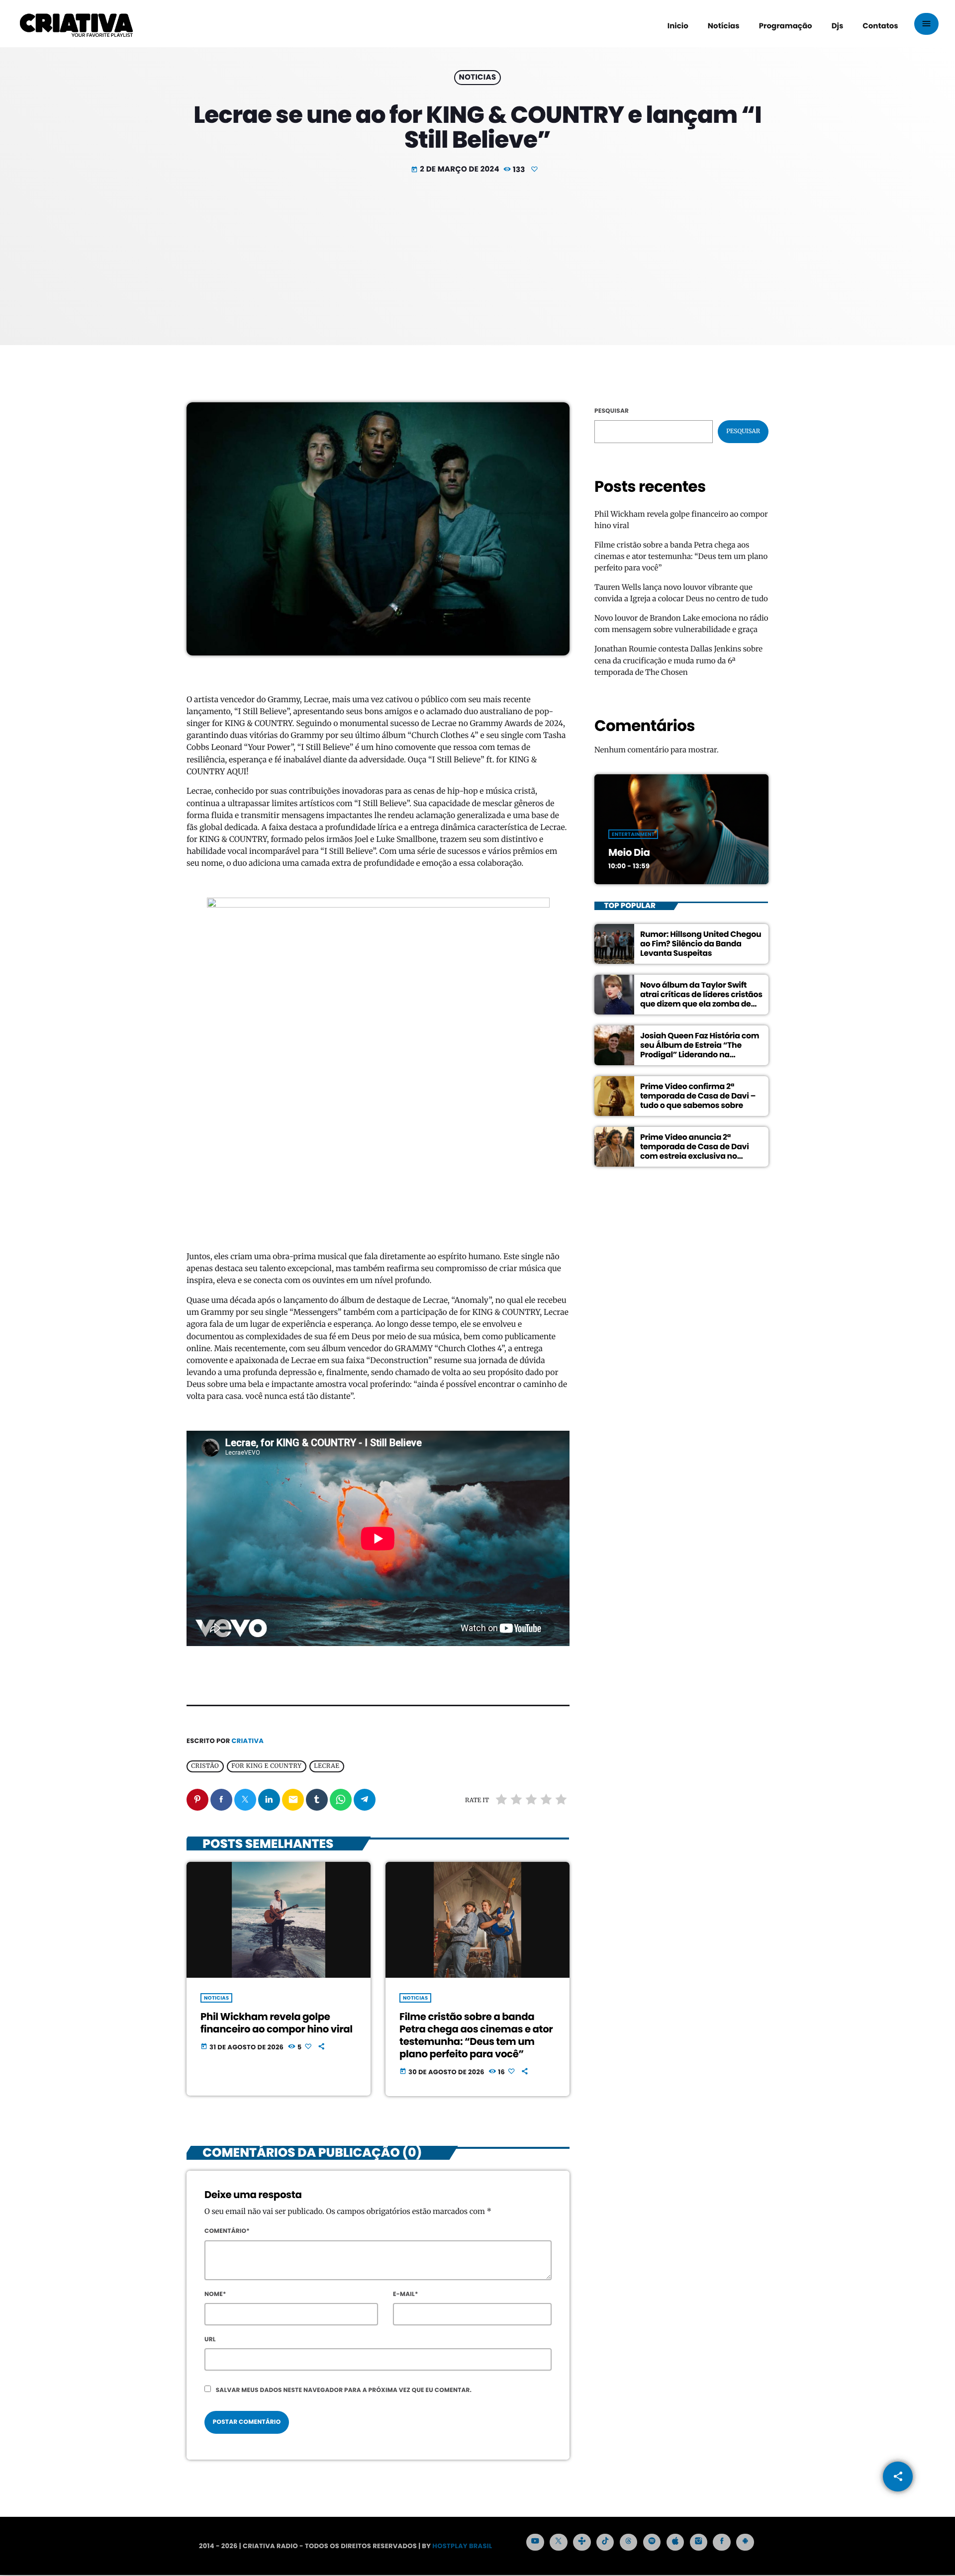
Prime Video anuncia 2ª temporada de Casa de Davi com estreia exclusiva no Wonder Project (695, 1151)
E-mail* (406, 2294)
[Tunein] (582, 2542)
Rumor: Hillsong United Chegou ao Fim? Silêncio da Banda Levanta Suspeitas (701, 944)
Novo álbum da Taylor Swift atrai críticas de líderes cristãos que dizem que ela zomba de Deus (701, 999)
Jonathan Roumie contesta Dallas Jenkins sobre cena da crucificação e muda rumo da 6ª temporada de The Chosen (678, 661)
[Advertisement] (477, 251)
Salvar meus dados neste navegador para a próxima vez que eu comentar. (344, 2390)
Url (210, 2340)
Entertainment (633, 834)
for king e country (266, 1766)
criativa (248, 1741)
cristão (205, 1766)
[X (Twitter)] (559, 2542)
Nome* (215, 2294)
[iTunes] (675, 2542)
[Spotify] (652, 2542)
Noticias (478, 78)
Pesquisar (612, 411)
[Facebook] (722, 2542)
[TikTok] (605, 2542)
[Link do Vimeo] (76, 24)
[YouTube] (535, 2542)
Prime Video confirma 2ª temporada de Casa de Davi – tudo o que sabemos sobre (698, 1096)
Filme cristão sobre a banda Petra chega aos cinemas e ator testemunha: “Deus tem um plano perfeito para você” (476, 2035)
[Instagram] (699, 2542)
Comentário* (227, 2231)
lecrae (327, 1766)
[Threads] (629, 2542)
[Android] (745, 2542)
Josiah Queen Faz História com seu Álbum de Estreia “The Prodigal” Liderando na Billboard (700, 1050)
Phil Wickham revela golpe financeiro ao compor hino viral (277, 2023)
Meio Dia (629, 852)
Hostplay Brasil (462, 2546)
